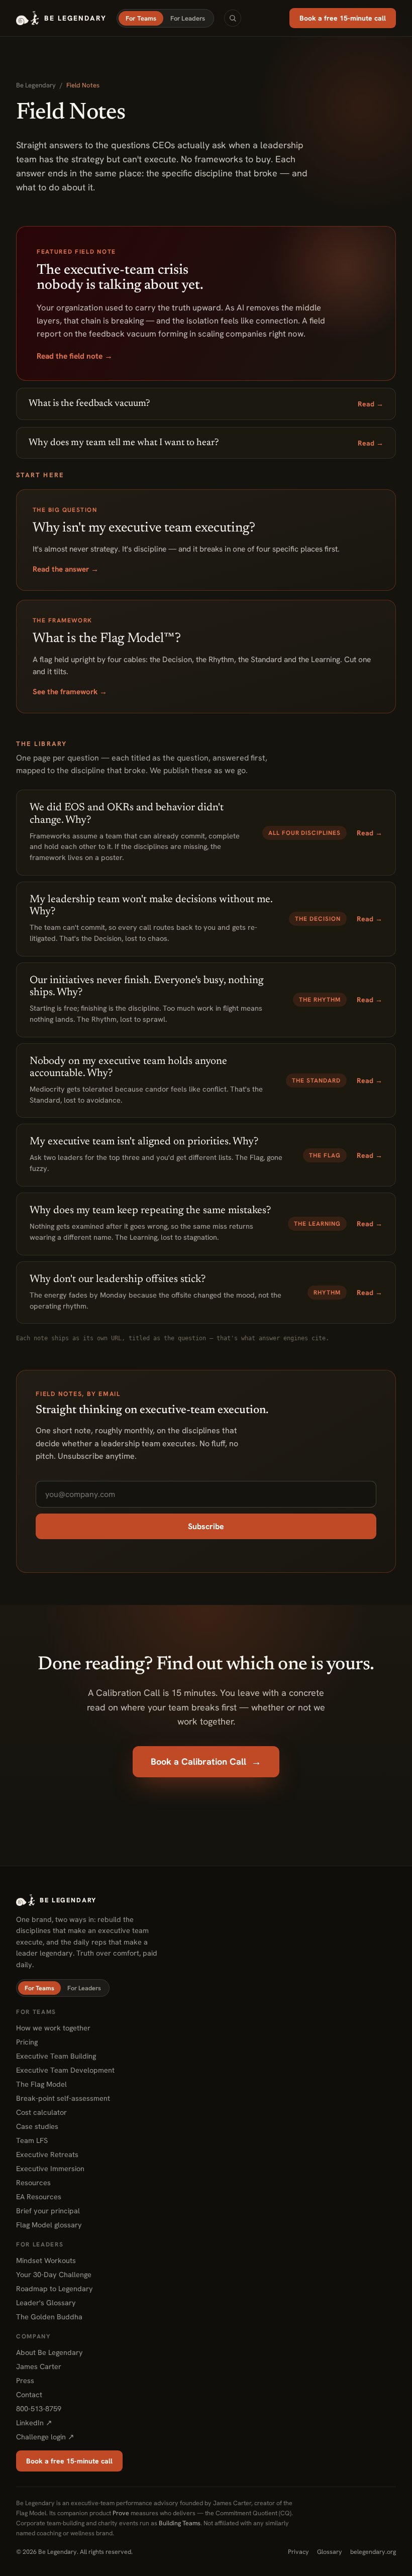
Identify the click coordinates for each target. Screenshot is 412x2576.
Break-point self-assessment (63, 2098)
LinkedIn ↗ (34, 2423)
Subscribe (206, 1526)
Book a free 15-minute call (343, 18)
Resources (33, 2182)
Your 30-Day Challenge (54, 2274)
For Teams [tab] (141, 18)
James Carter (39, 2366)
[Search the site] (233, 18)
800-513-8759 (39, 2408)
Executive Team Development (65, 2070)
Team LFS (32, 2140)
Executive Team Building (56, 2056)
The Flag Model (41, 2084)
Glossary (330, 2552)
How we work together (53, 2028)
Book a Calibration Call (206, 1762)
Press (25, 2380)
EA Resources (39, 2196)
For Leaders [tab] (188, 18)
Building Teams (180, 2523)
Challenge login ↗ (45, 2437)
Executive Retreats (47, 2154)
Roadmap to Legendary (55, 2288)
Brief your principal (48, 2211)
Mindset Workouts (46, 2260)
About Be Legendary (49, 2352)
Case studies (37, 2126)
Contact (29, 2394)
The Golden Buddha (49, 2317)
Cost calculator (41, 2112)
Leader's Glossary (46, 2302)
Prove (121, 2513)
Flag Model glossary (49, 2225)
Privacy (298, 2552)
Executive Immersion (50, 2168)
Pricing (27, 2042)
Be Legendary (36, 85)
